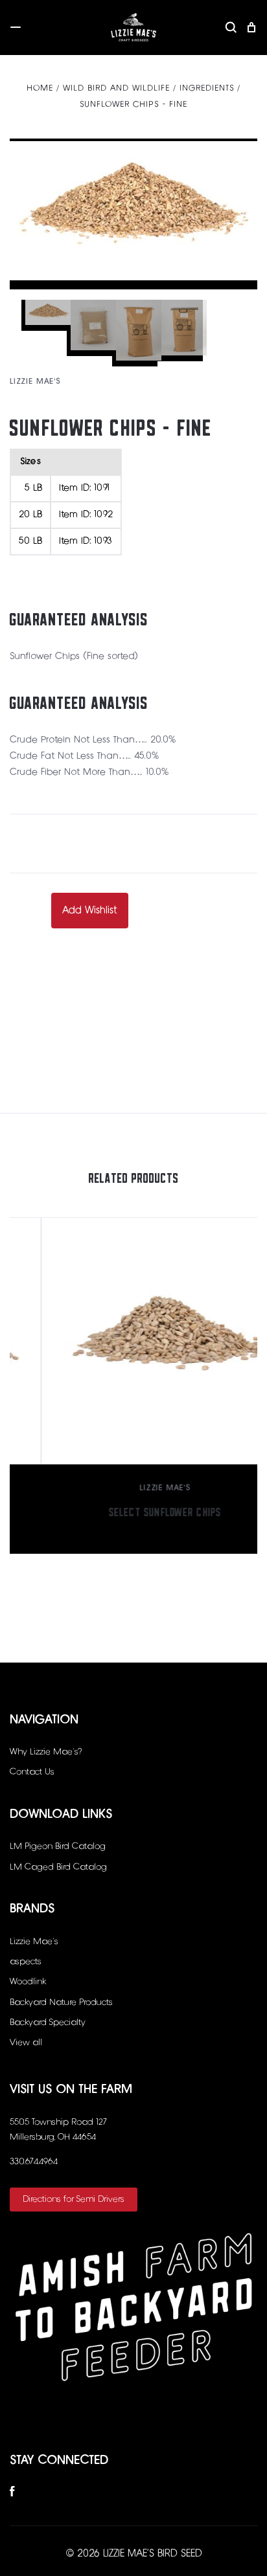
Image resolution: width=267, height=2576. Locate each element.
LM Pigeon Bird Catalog (58, 1846)
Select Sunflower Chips (134, 1509)
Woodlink (28, 1982)
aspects (26, 1962)
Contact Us (32, 1772)
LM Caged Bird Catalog (58, 1867)
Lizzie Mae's (35, 382)
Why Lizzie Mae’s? (46, 1752)
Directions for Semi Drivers (74, 2199)
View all (26, 2043)
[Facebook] (12, 2494)
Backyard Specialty (48, 2022)
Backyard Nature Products (61, 2002)
